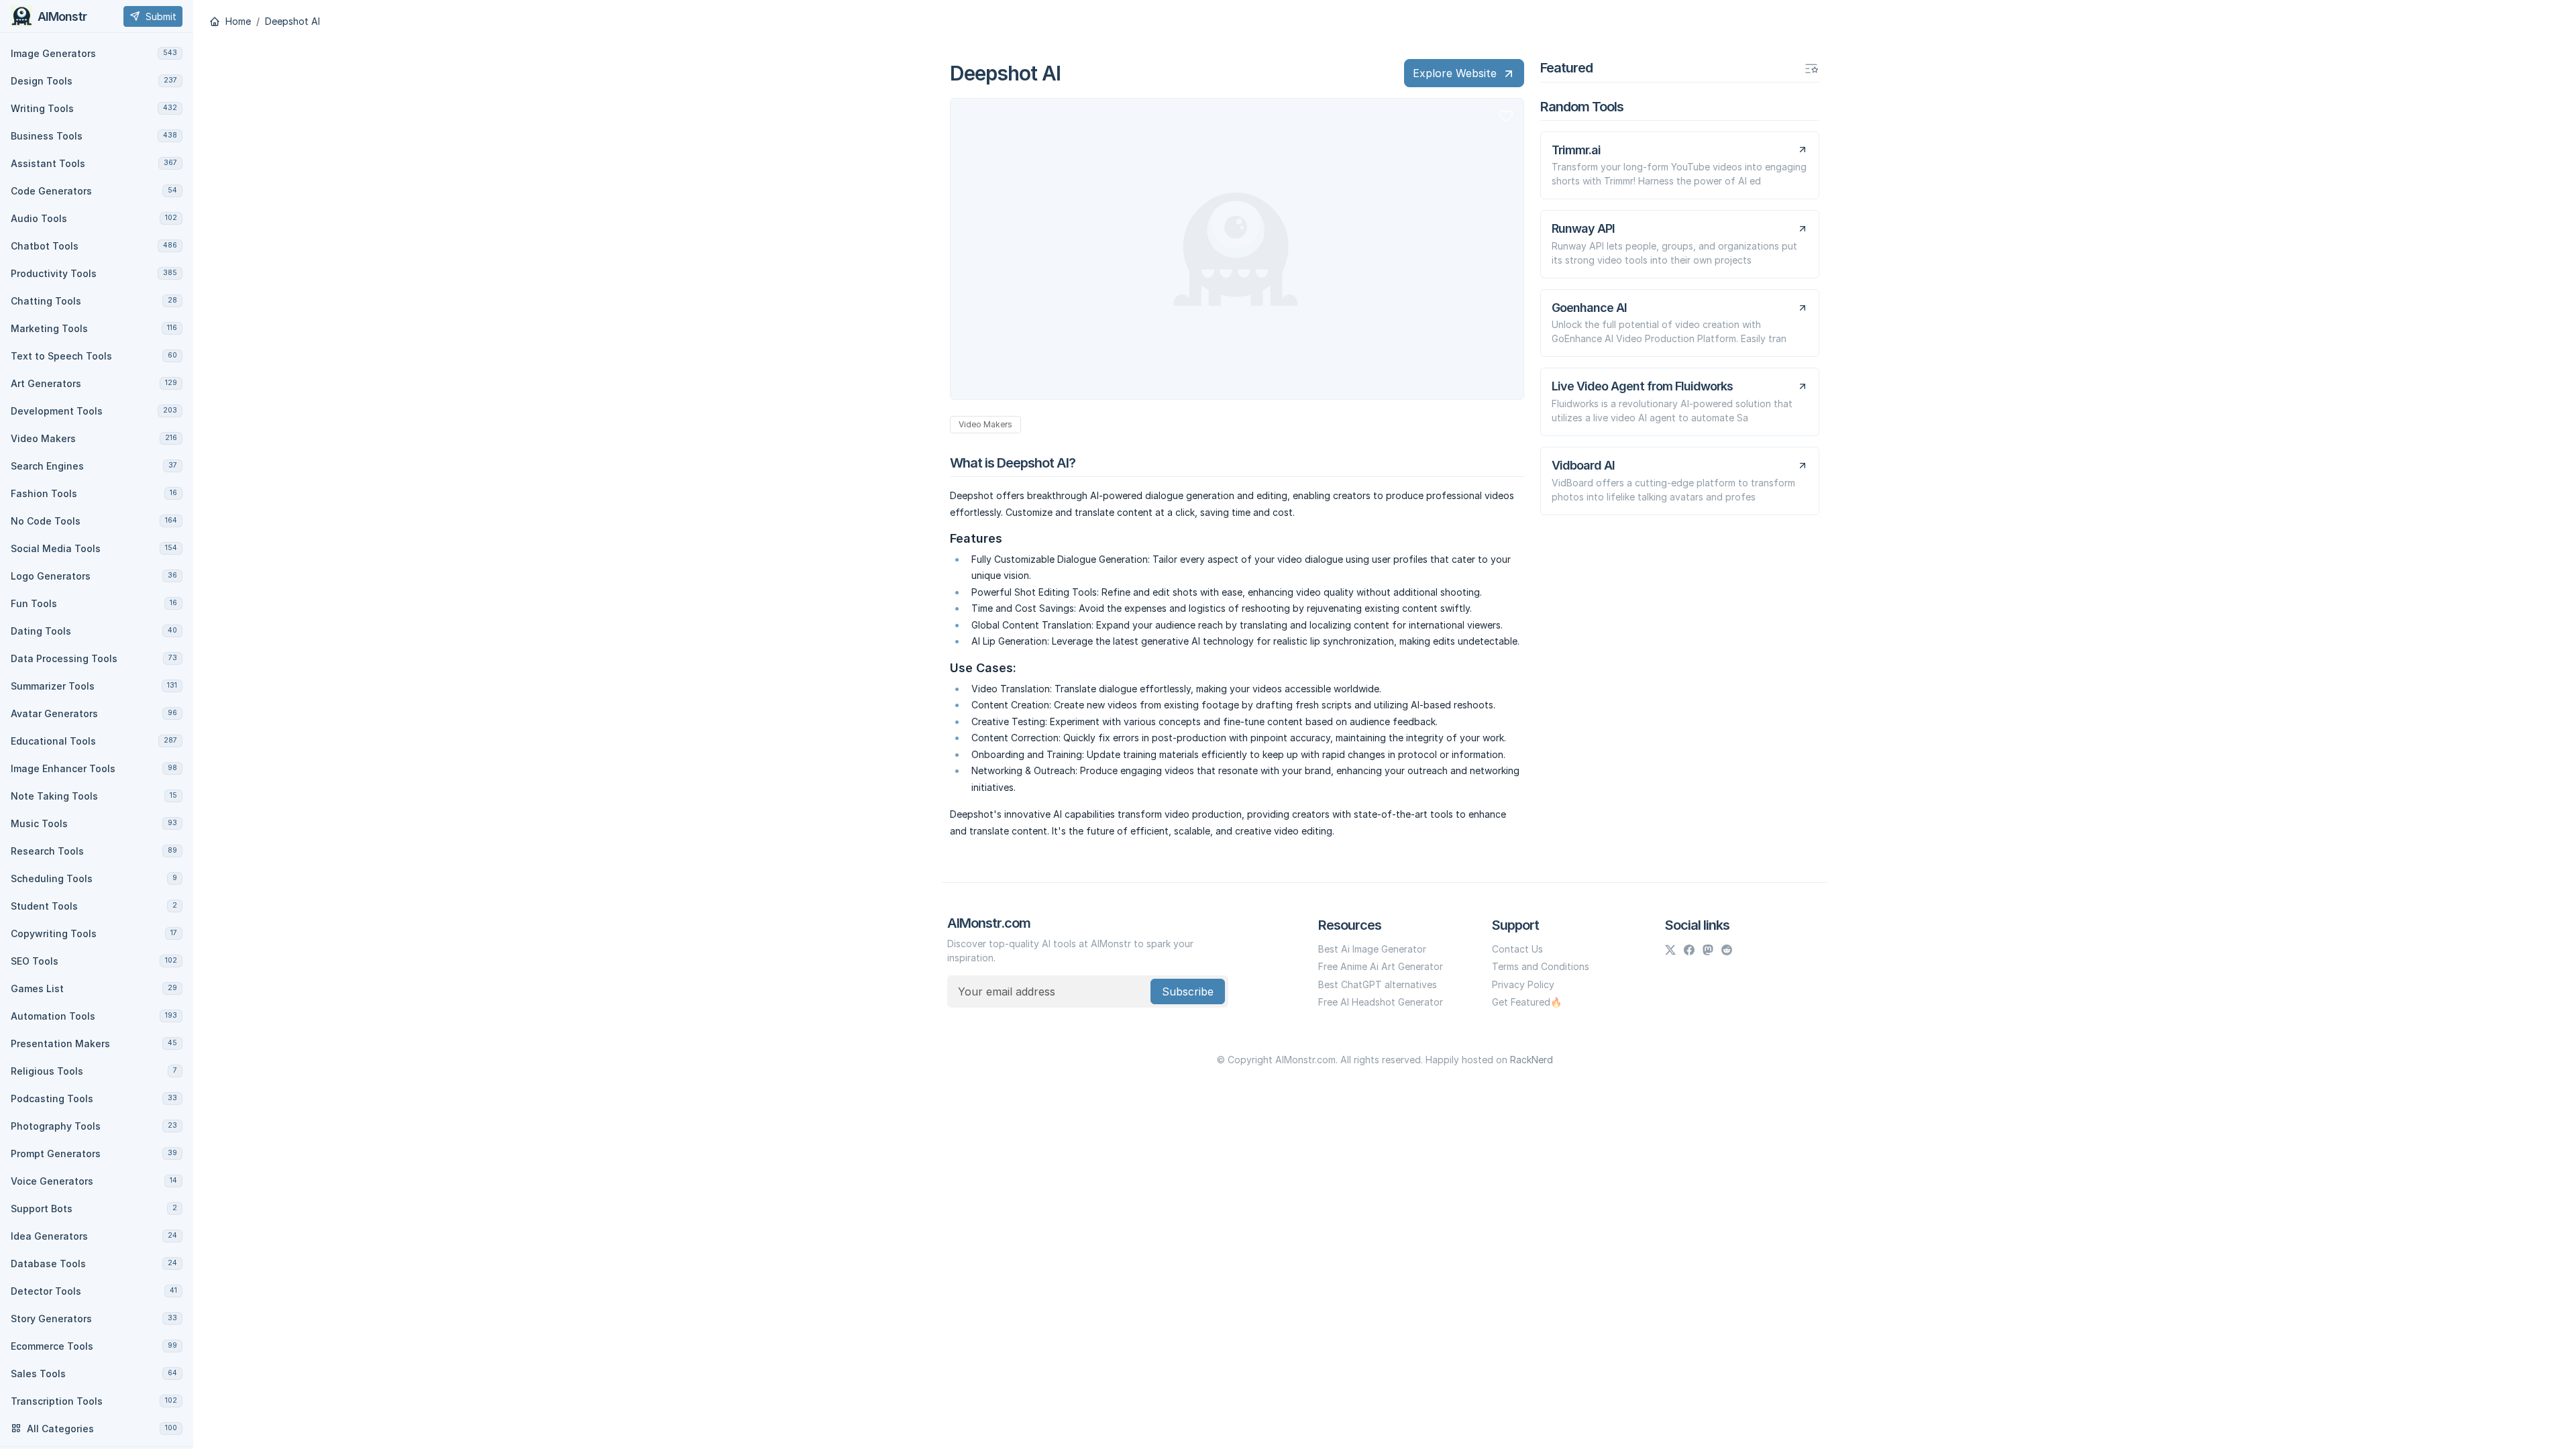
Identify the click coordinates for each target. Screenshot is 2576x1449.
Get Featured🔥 (1527, 1002)
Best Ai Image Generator (1372, 949)
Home (237, 21)
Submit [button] (161, 16)
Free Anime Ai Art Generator (1381, 966)
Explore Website (1455, 73)
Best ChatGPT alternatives (1378, 984)
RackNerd (1532, 1060)
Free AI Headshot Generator (1381, 1002)
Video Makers (985, 424)
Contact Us (1517, 949)
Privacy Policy (1523, 984)
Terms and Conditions (1541, 966)
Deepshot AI (292, 21)
